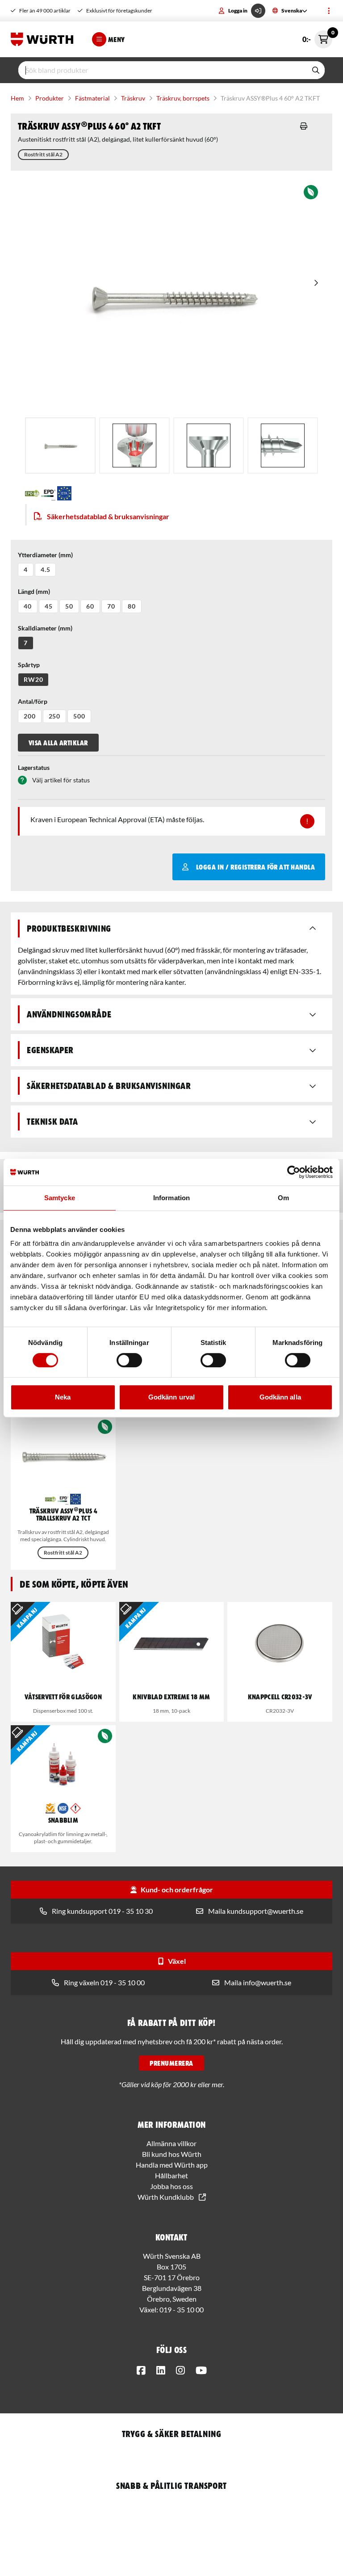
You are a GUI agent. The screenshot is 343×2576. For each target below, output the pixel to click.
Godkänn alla (280, 1397)
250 (55, 716)
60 (90, 606)
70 (111, 606)
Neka (63, 1397)
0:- (317, 37)
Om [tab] (283, 1198)
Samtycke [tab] (60, 1198)
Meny (117, 39)
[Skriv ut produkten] (304, 126)
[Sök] (316, 70)
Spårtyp (29, 665)
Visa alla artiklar (58, 743)
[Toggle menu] (329, 11)
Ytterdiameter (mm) (45, 555)
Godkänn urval (171, 1397)
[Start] (44, 39)
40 (28, 606)
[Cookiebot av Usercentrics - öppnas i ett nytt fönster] (294, 1172)
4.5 (46, 569)
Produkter (50, 98)
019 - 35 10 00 (182, 2309)
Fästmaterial (92, 98)
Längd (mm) (34, 591)
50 (69, 606)
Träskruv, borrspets (183, 98)
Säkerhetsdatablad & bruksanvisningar (108, 516)
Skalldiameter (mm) (45, 628)
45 (49, 606)
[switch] (129, 1360)
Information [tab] (171, 1198)
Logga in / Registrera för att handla (255, 867)
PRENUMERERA (171, 2063)
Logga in (238, 11)
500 (79, 716)
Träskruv (133, 98)
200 (30, 716)
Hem (17, 98)
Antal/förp (33, 701)
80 (132, 606)
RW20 (33, 679)
